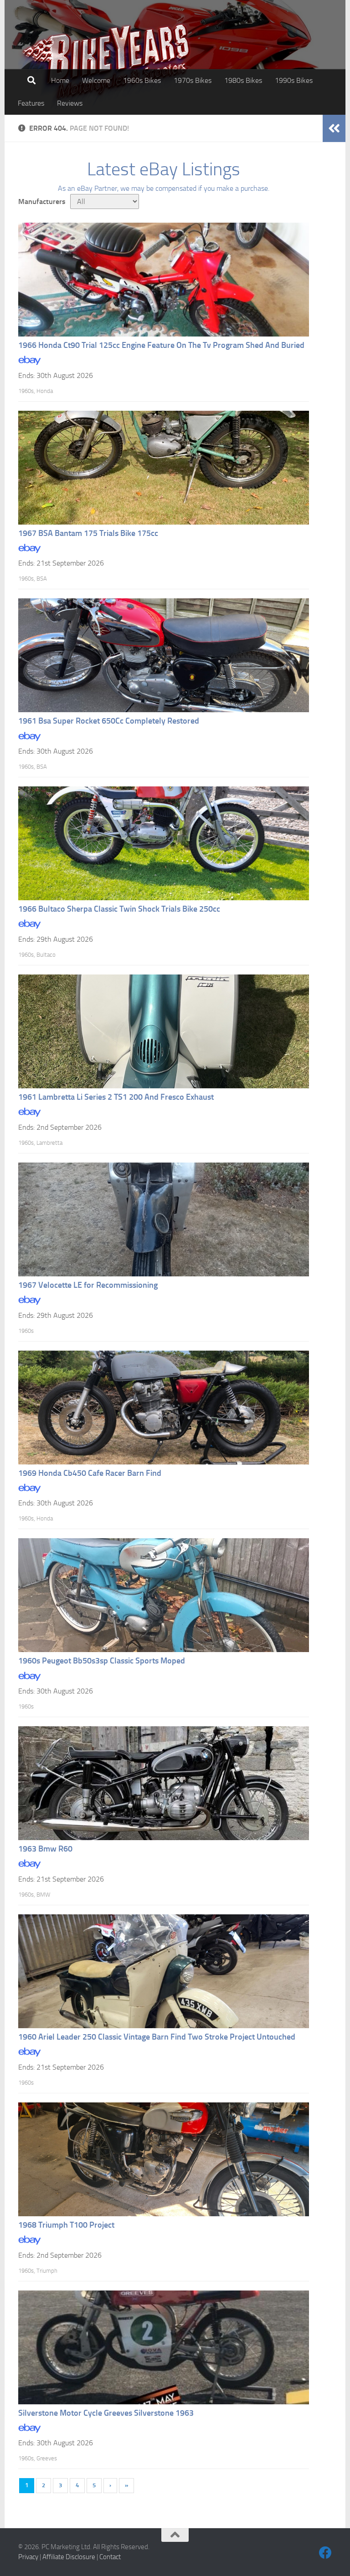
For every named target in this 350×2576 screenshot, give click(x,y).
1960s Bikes (142, 80)
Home (60, 80)
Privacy (28, 2557)
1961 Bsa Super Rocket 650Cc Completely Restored (109, 721)
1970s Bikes (193, 80)
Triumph (47, 2271)
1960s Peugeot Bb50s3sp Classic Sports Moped (102, 1661)
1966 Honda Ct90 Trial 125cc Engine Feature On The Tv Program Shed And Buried (161, 345)
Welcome (96, 80)
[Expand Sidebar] (334, 128)
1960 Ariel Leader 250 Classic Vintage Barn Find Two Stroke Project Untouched (157, 2037)
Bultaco (46, 955)
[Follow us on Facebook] (325, 2553)
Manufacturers (42, 201)
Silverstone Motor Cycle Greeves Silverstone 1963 (106, 2413)
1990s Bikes (294, 80)
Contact (110, 2557)
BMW (43, 1895)
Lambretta (49, 1143)
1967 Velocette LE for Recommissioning (88, 1285)
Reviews (70, 103)
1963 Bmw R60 (45, 1849)
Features (31, 103)
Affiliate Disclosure (69, 2557)
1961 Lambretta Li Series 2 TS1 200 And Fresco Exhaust (116, 1097)
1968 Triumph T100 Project (66, 2225)
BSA (42, 579)
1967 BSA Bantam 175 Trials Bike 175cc (88, 533)
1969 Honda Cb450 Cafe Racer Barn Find (90, 1473)
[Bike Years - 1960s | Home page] (107, 64)
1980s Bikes (243, 80)
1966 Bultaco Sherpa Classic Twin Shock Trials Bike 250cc (119, 909)
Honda (45, 391)
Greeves (47, 2458)
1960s (26, 391)
